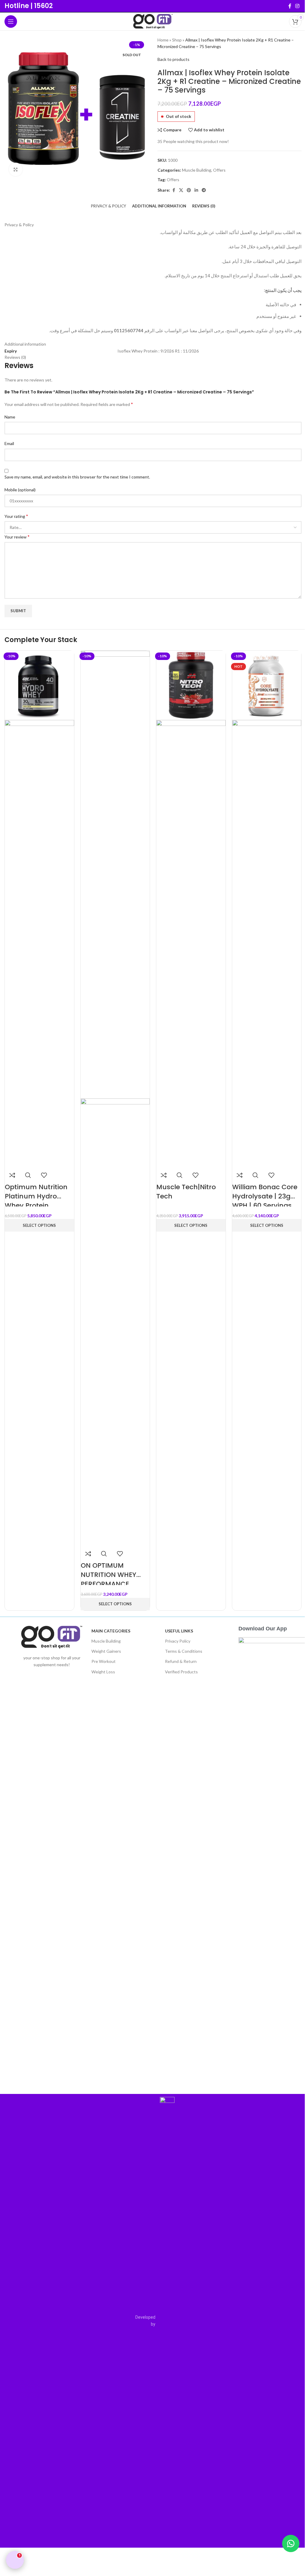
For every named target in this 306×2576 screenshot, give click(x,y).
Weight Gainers (106, 1651)
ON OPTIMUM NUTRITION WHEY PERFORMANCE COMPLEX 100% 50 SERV (110, 1584)
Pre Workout (104, 1661)
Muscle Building (106, 1641)
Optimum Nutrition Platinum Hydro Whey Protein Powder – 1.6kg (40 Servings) (36, 1205)
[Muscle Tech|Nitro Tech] (191, 685)
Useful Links (179, 1631)
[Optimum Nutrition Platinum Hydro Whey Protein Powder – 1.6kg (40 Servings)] (39, 685)
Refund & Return (181, 1661)
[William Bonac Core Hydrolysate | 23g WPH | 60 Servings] (267, 685)
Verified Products (181, 1672)
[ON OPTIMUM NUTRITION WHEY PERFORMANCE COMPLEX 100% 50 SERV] (115, 874)
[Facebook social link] (290, 6)
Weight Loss (103, 1672)
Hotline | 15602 (29, 6)
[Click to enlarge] (16, 169)
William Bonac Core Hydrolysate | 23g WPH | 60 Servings (265, 1196)
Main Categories (111, 1631)
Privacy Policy (178, 1641)
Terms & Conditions (184, 1651)
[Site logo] (153, 21)
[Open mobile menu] (11, 21)
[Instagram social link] (297, 6)
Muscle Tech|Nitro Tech (186, 1192)
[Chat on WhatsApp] (291, 2543)
